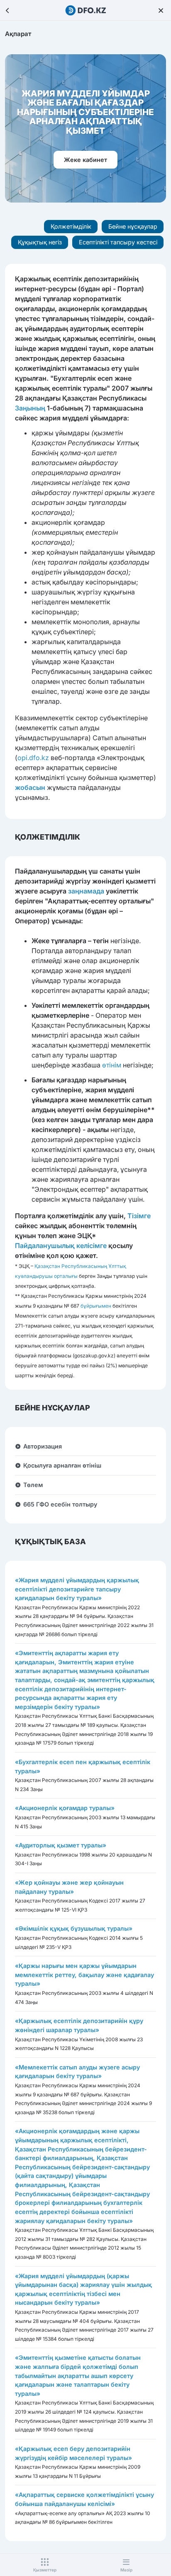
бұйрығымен (96, 1306)
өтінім (112, 1065)
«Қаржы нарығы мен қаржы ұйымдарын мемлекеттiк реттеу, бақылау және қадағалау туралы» (84, 1975)
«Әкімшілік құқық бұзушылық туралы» (74, 1928)
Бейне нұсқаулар (133, 226)
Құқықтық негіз (40, 242)
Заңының (30, 408)
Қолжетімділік (71, 226)
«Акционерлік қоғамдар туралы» (65, 1808)
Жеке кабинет (85, 160)
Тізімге (139, 1216)
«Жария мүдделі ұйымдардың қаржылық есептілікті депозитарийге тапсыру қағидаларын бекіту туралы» (77, 1589)
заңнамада (86, 891)
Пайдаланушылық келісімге (61, 1246)
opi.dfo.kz (33, 758)
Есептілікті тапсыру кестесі (118, 242)
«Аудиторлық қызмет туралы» (61, 1845)
